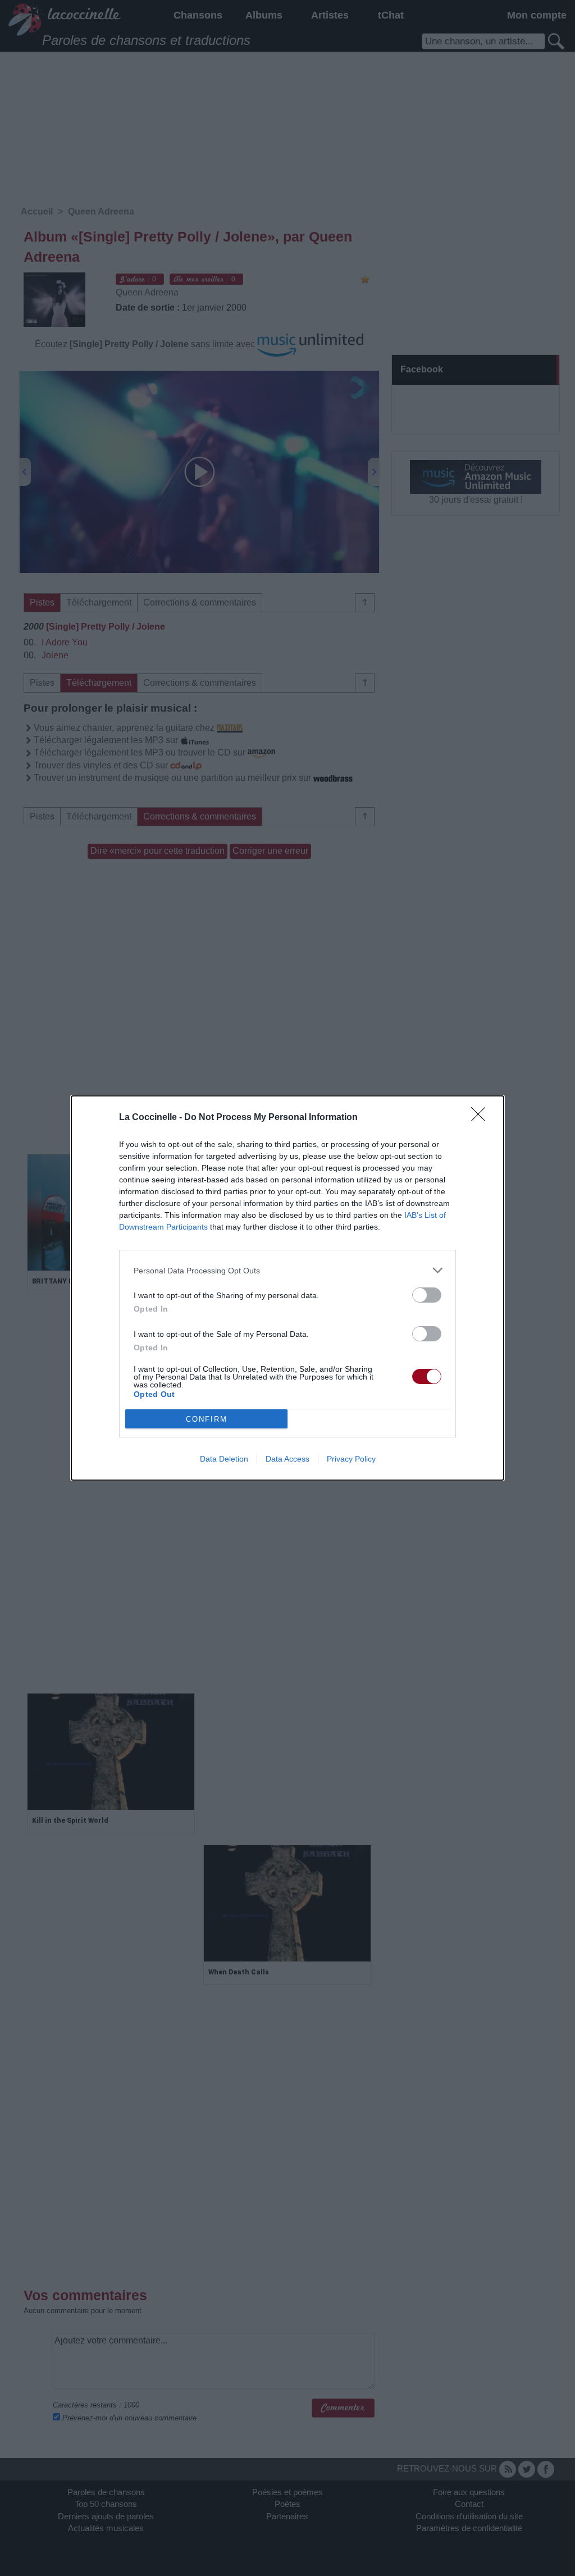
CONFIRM (207, 1419)
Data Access (287, 1459)
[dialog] (287, 1288)
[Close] (482, 1118)
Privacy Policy (351, 1459)
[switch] (427, 1295)
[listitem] (287, 1270)
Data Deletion (224, 1459)
